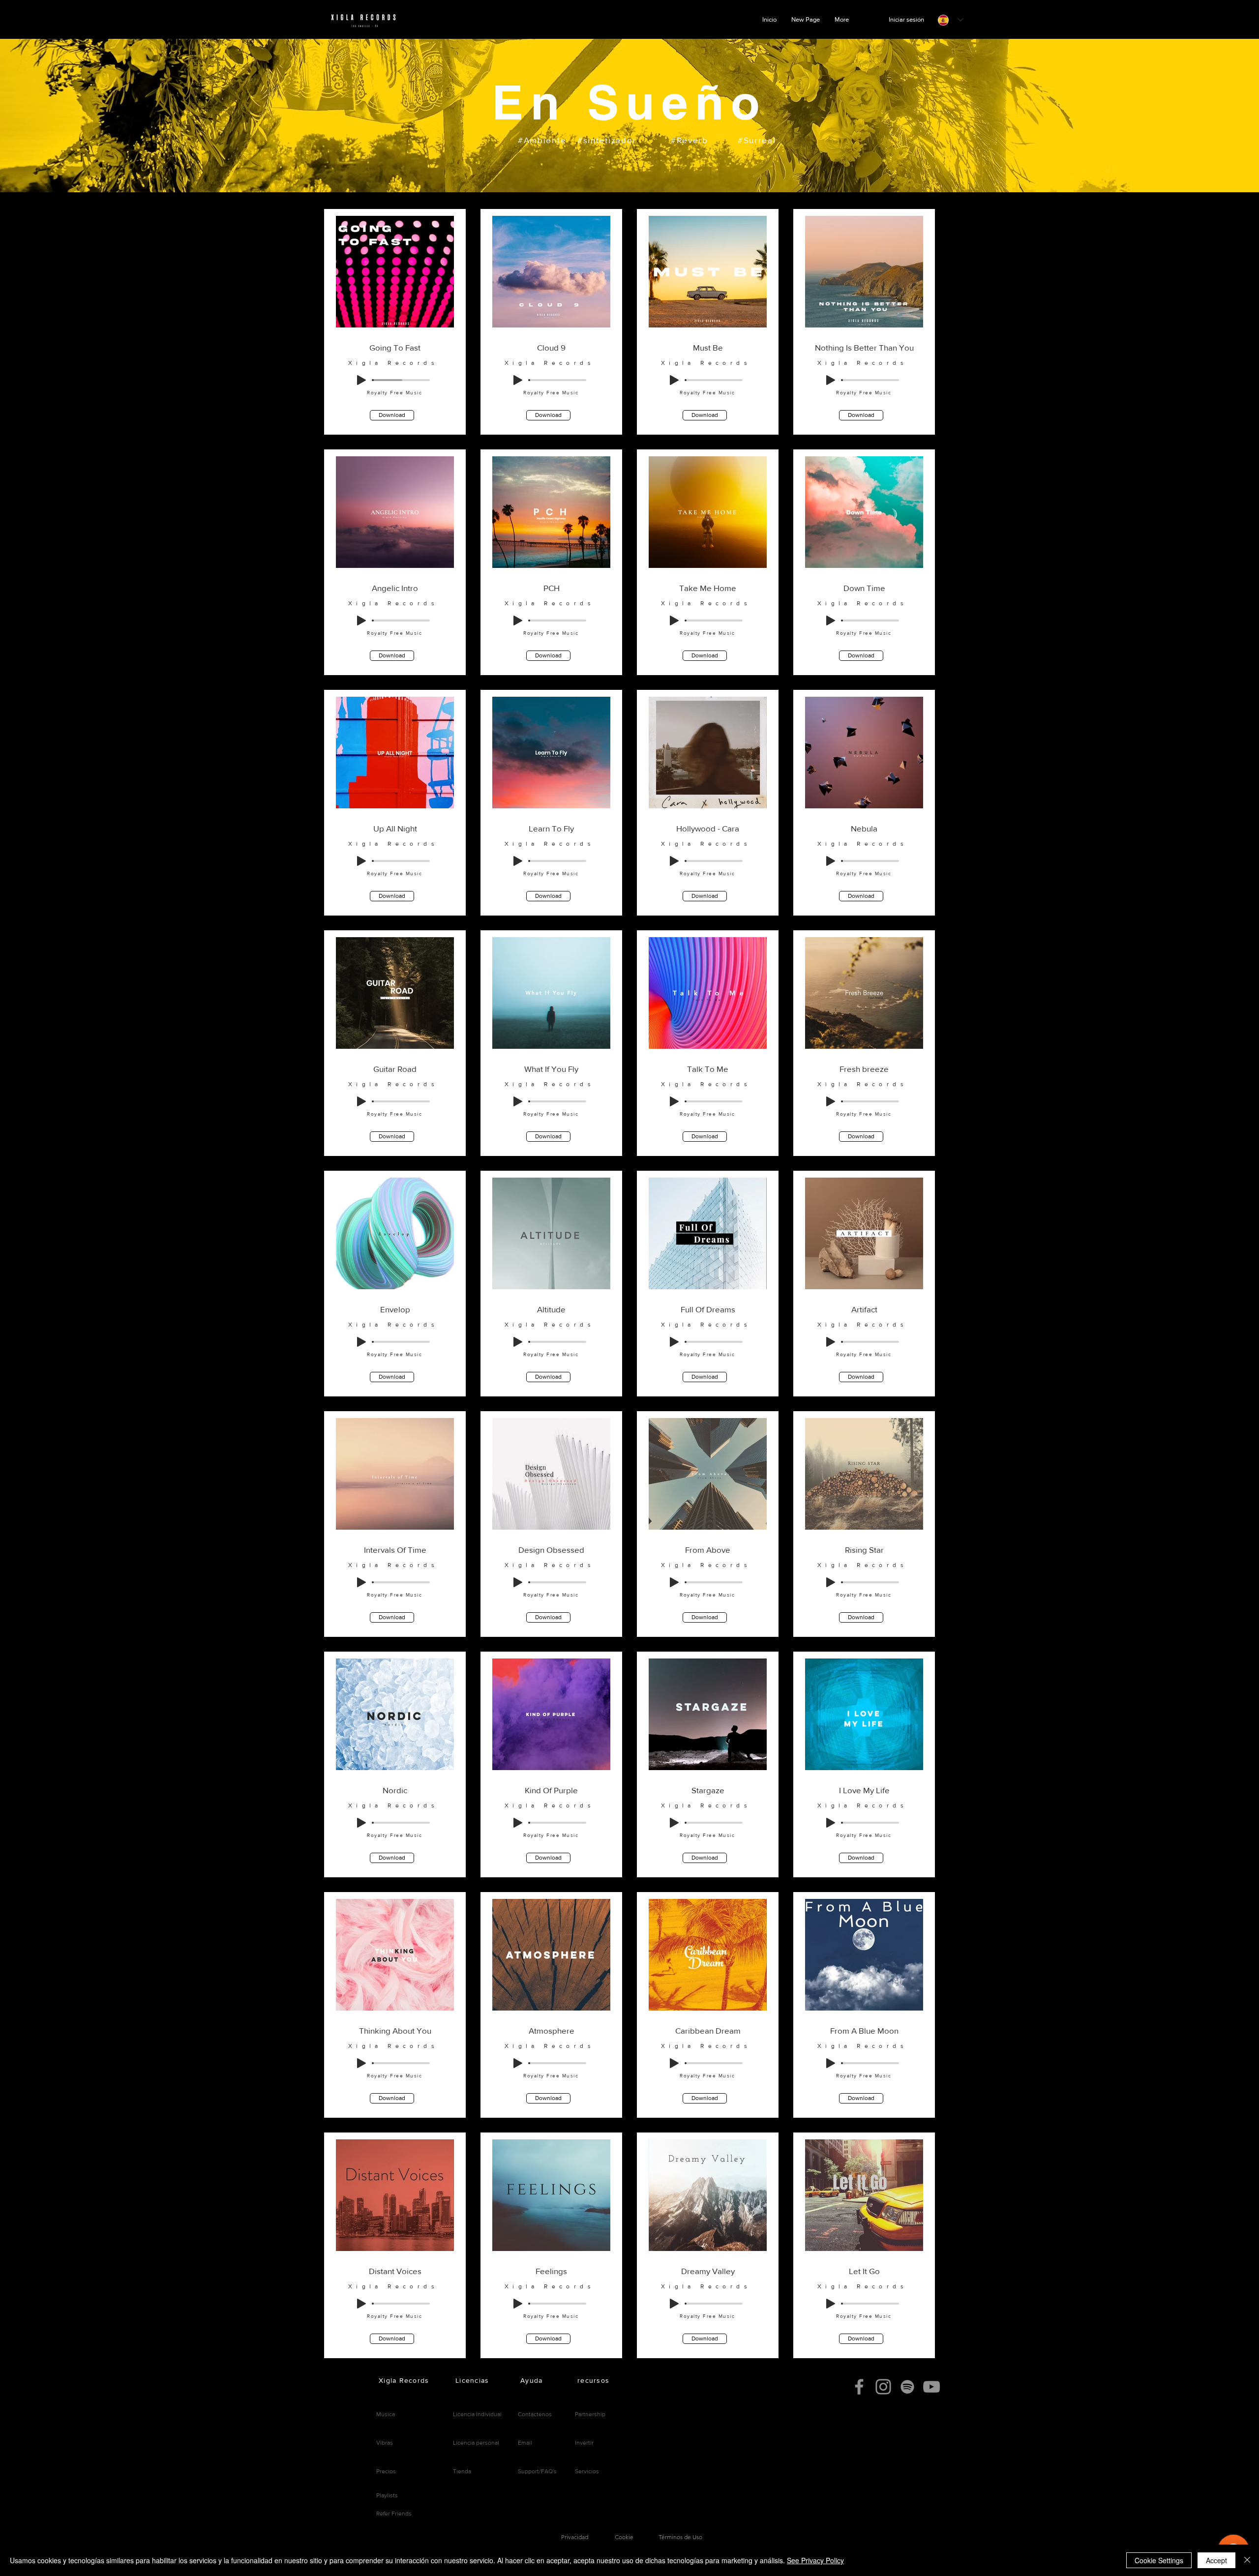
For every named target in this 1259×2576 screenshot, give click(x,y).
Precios (386, 2471)
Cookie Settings (1159, 2560)
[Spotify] (907, 2387)
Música (386, 2414)
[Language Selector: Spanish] (951, 20)
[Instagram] (883, 2387)
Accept (1216, 2560)
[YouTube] (931, 2387)
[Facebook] (859, 2387)
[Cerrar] (1247, 2560)
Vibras (385, 2443)
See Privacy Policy (815, 2560)
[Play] (361, 380)
